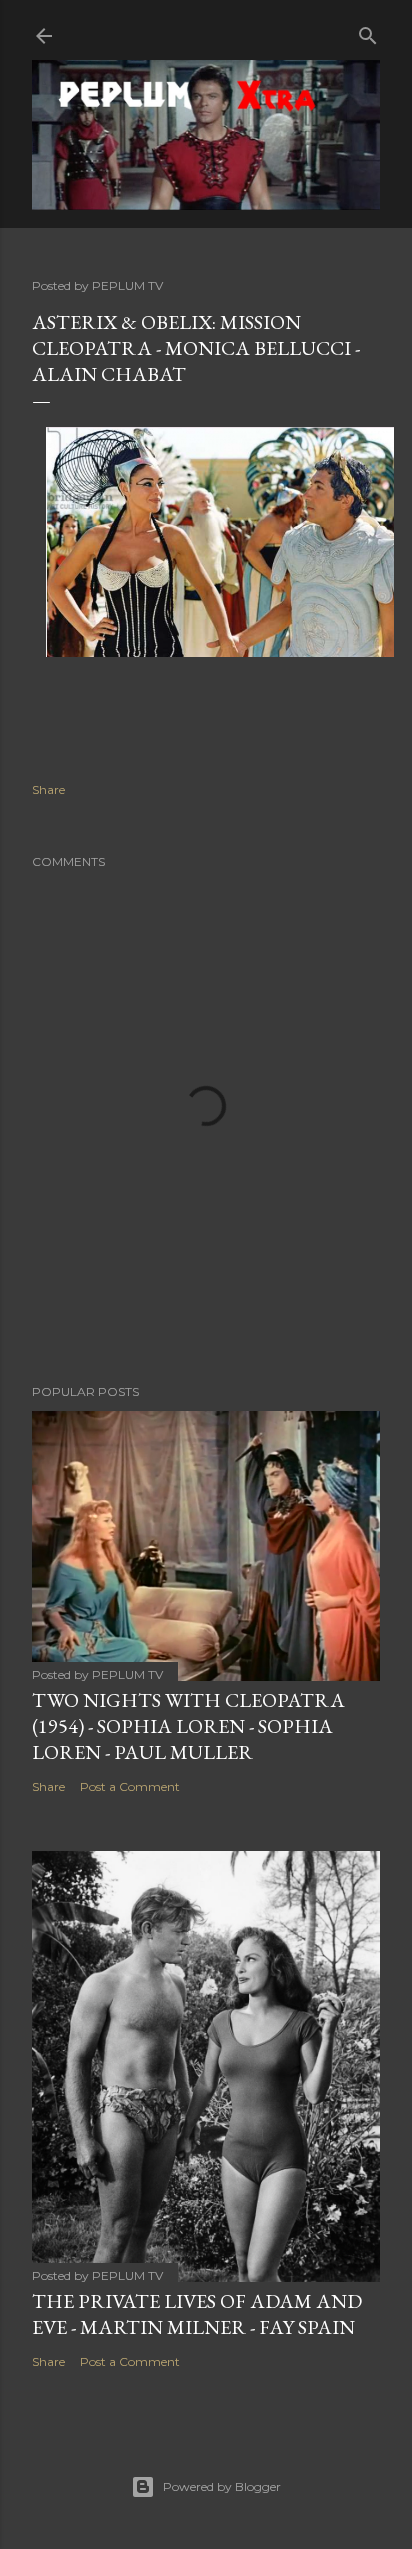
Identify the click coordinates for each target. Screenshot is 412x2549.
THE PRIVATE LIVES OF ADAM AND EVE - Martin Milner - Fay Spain (197, 2314)
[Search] (368, 31)
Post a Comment (130, 1786)
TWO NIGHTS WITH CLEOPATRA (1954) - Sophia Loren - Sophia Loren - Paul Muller (188, 1726)
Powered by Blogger (222, 2486)
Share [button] (48, 789)
